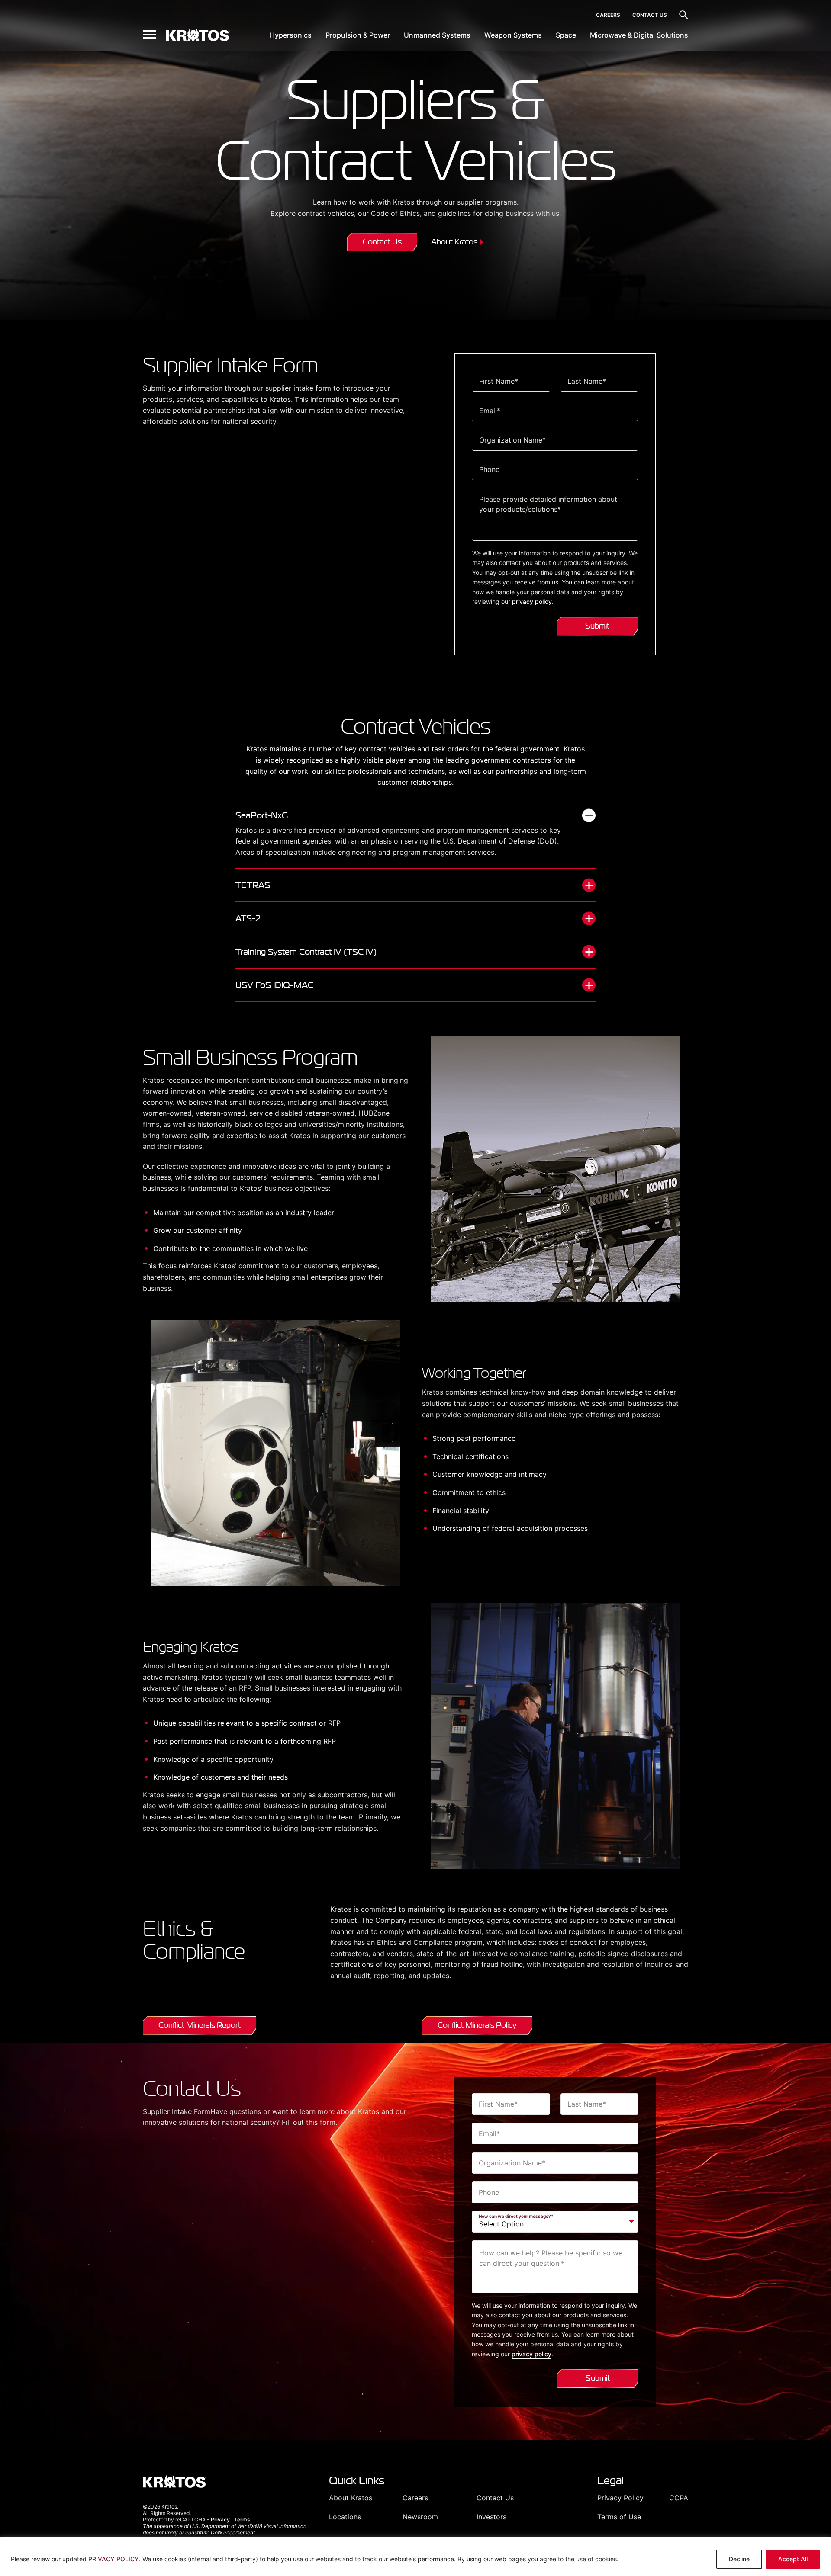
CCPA (679, 2498)
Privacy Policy (620, 2498)
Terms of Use (619, 2517)
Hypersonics (291, 35)
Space (566, 35)
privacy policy (532, 601)
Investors (491, 2517)
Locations (345, 2517)
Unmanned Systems (437, 35)
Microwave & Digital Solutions (639, 35)
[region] (415, 2556)
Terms (242, 2520)
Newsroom (420, 2517)
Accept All (793, 2559)
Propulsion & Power (358, 35)
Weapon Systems (513, 35)
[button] (149, 35)
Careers (608, 15)
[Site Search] (684, 15)
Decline (739, 2559)
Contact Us (650, 15)
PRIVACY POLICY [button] (114, 2559)
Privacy (220, 2520)
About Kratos (454, 242)
